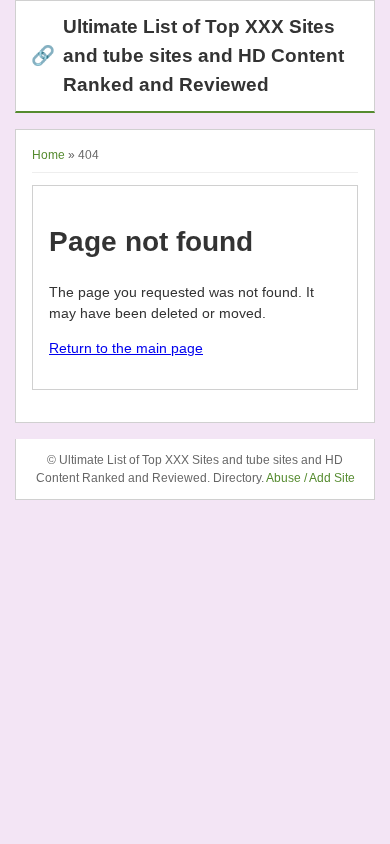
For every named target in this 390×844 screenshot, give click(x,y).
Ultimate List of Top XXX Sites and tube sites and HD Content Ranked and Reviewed (187, 55)
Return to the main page (126, 348)
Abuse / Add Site (310, 478)
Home (48, 155)
